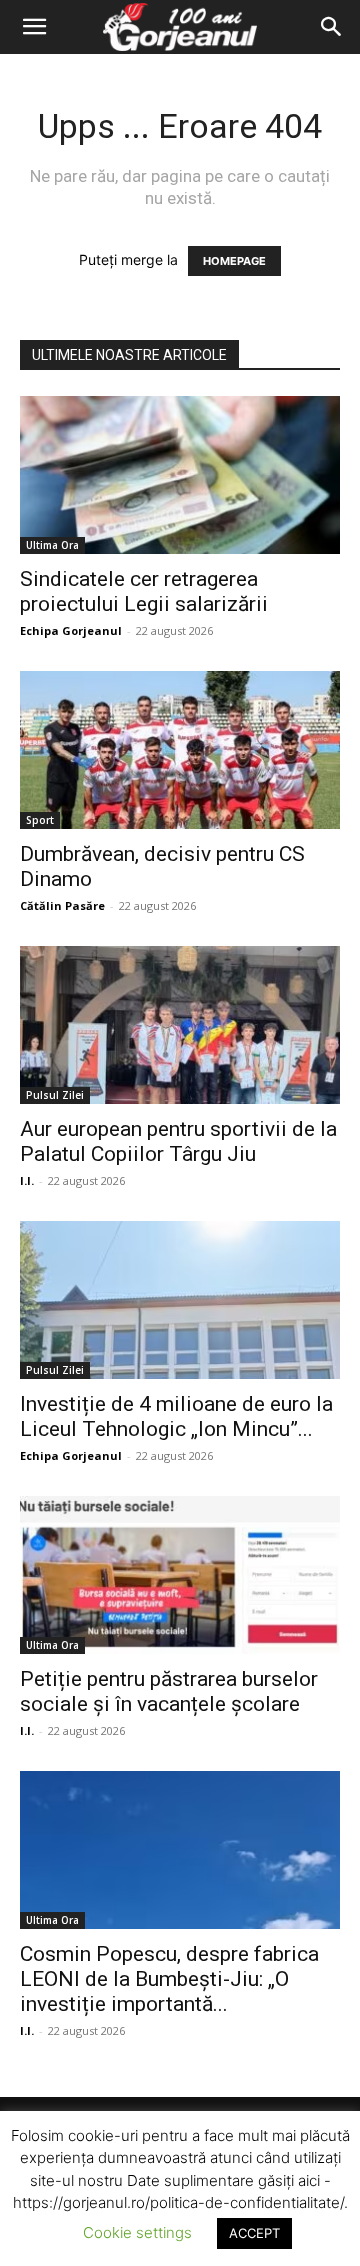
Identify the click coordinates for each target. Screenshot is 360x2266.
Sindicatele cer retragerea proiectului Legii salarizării (144, 591)
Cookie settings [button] (137, 2232)
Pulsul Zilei (55, 1095)
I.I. (27, 1180)
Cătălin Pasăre (62, 905)
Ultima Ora (52, 545)
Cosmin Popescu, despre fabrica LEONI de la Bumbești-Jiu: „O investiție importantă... (169, 1979)
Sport (40, 820)
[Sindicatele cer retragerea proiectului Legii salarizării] (180, 475)
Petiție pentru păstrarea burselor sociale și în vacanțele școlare (169, 1691)
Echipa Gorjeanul (71, 630)
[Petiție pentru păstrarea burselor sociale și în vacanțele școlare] (180, 1575)
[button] (34, 27)
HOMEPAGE (234, 261)
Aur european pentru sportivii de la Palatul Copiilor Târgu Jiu (178, 1141)
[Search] (332, 27)
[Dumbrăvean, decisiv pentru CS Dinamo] (180, 750)
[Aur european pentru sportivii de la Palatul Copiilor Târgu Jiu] (180, 1025)
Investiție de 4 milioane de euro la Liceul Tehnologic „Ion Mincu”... (176, 1416)
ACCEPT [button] (254, 2233)
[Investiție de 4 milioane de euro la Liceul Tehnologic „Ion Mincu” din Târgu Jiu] (180, 1300)
